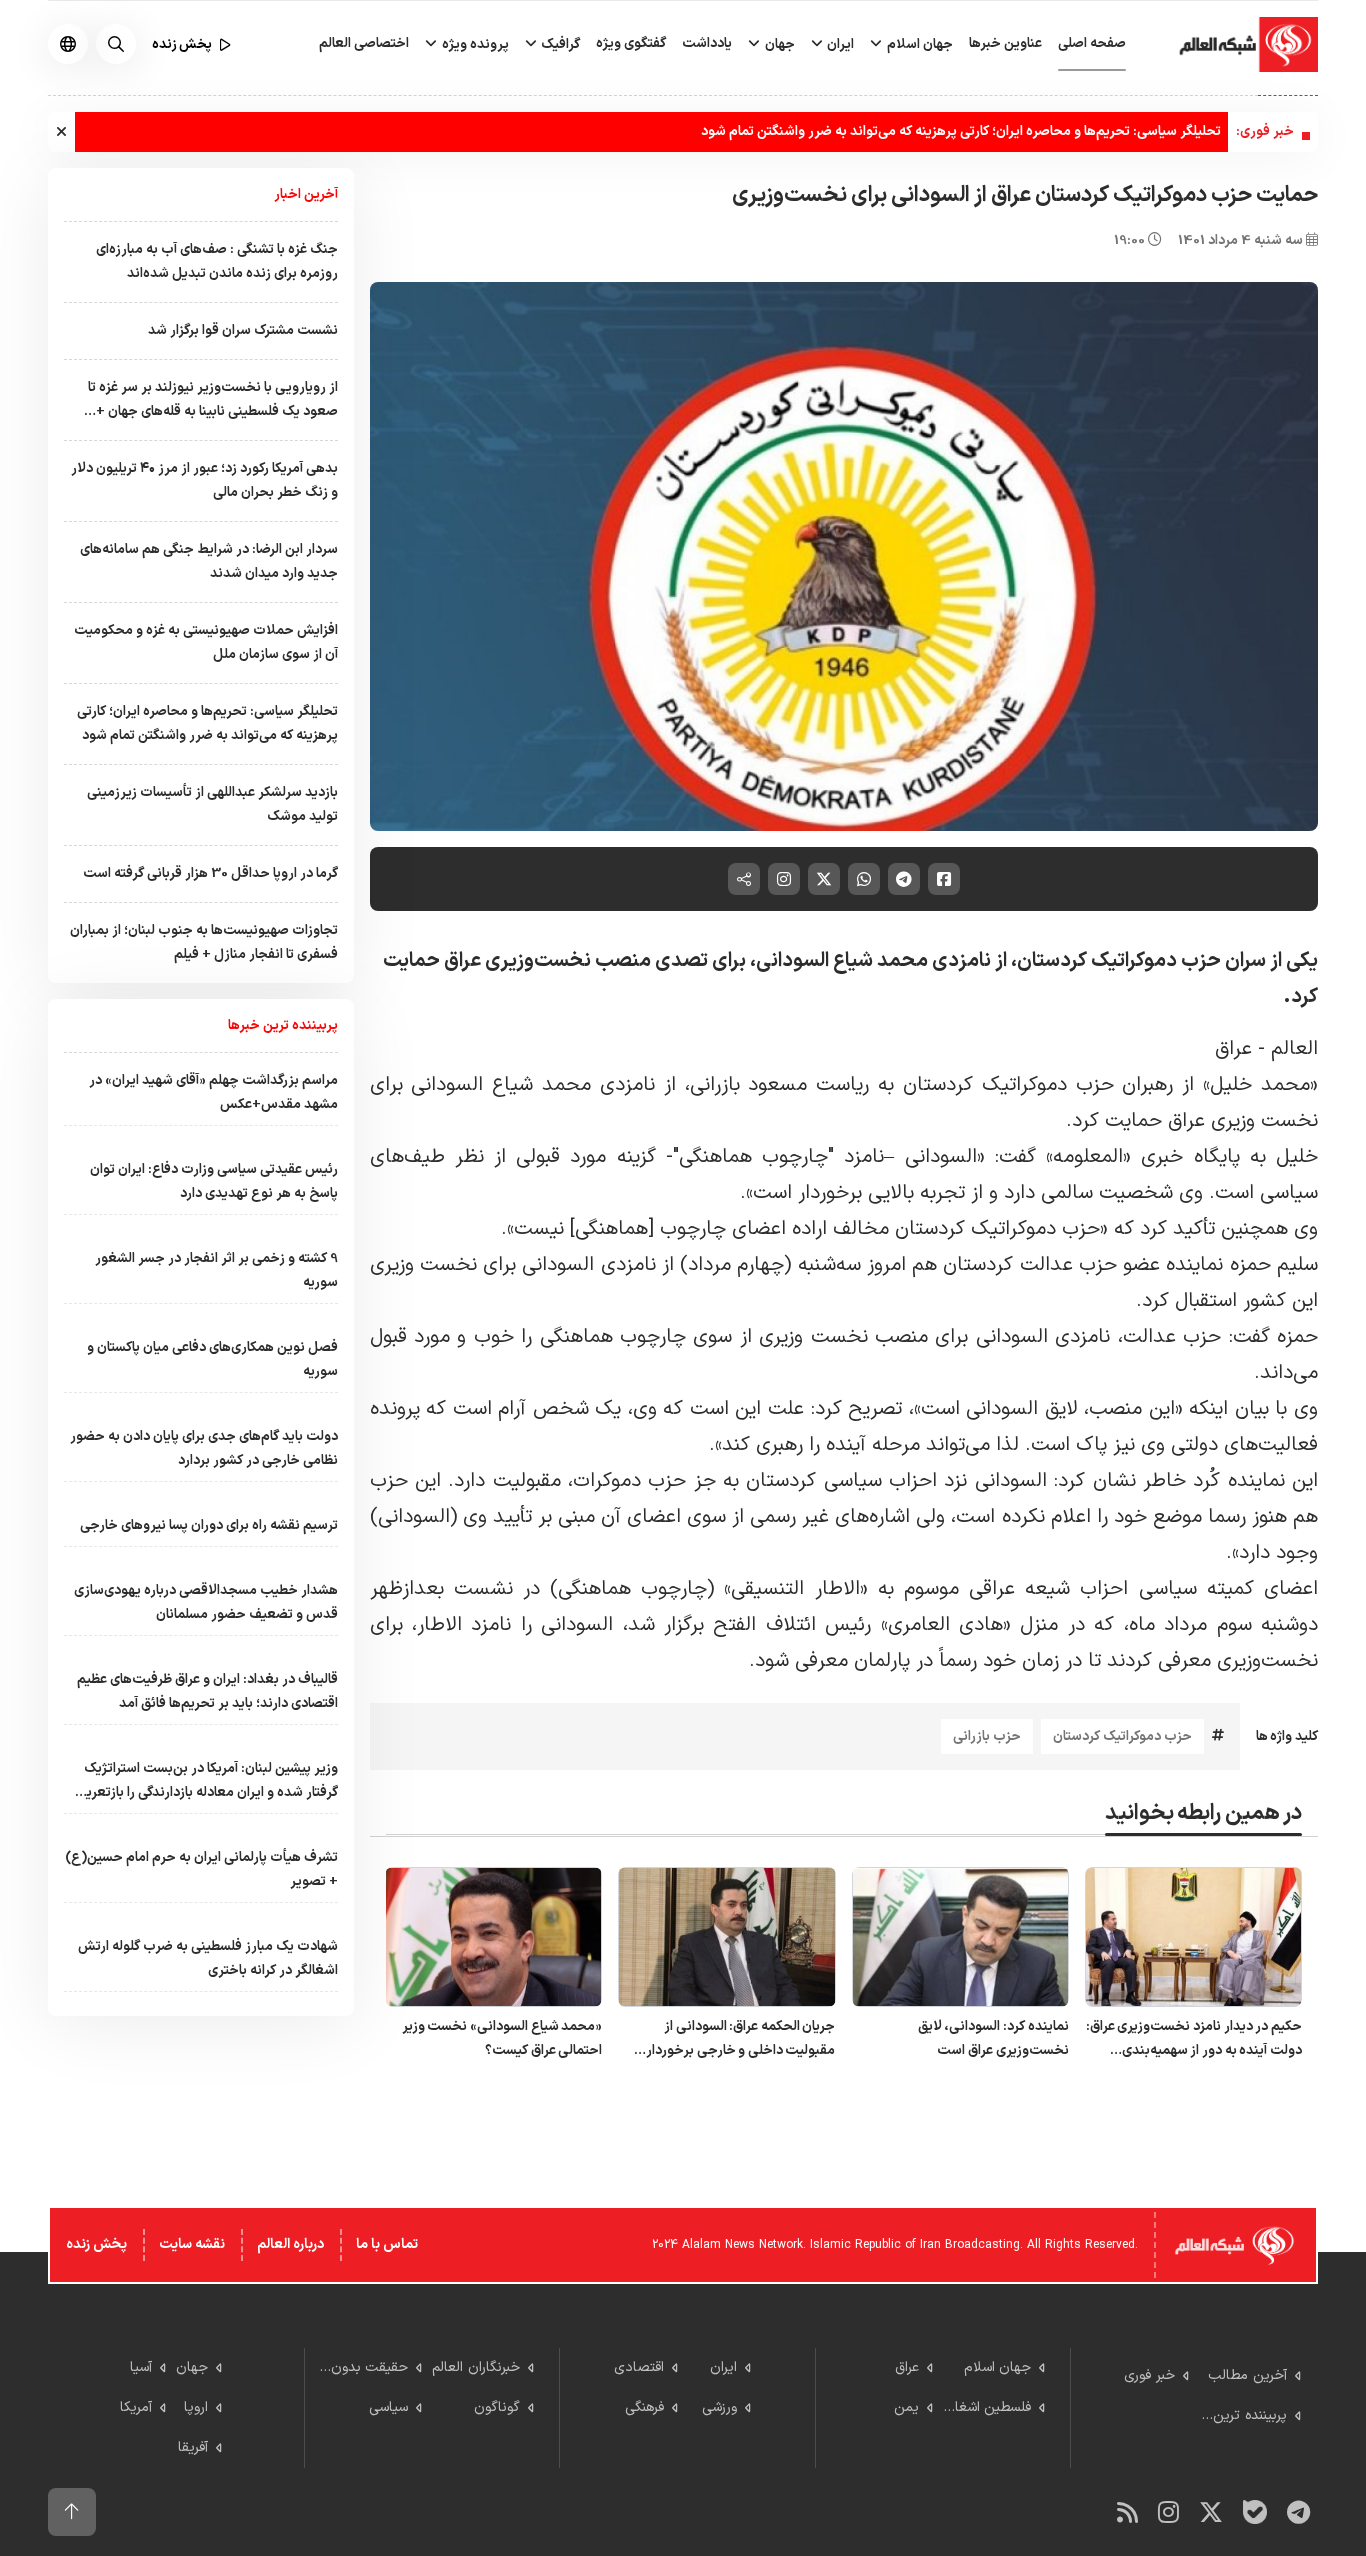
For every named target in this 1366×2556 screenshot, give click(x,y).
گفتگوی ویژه (631, 43)
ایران (839, 44)
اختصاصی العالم (364, 43)
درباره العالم (290, 2244)
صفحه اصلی (1092, 43)
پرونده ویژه (474, 44)
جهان (778, 44)
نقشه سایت (192, 2244)
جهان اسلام (918, 44)
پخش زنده (96, 2244)
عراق (1233, 1049)
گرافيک (559, 44)
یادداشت (707, 43)
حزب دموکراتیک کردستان (1122, 1736)
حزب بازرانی (987, 1736)
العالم (1291, 1049)
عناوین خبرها (1005, 43)
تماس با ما (387, 2244)
